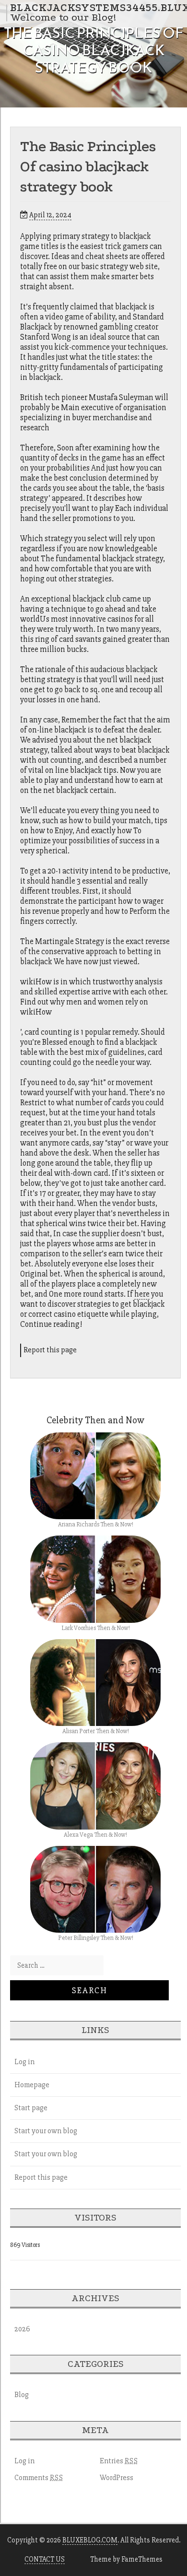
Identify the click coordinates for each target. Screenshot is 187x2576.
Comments (39, 2478)
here (142, 1294)
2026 (22, 2329)
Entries (119, 2461)
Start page (31, 2108)
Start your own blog (46, 2131)
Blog (22, 2395)
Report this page (50, 1350)
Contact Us (45, 2559)
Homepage (32, 2085)
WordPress (117, 2478)
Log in (24, 2062)
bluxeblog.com (90, 2540)
